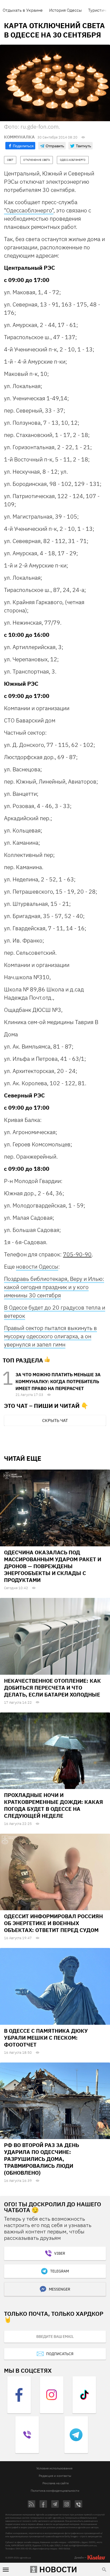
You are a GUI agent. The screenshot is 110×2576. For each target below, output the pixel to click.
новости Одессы (37, 1266)
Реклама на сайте (56, 2483)
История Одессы (65, 10)
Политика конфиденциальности (55, 2491)
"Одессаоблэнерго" (29, 210)
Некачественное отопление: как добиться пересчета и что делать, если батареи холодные (52, 1688)
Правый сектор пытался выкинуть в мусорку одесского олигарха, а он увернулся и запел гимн (50, 1336)
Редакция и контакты (55, 2476)
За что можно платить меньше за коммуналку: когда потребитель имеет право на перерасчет (58, 1382)
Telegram (60, 2271)
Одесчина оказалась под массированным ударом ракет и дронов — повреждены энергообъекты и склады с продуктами (53, 1566)
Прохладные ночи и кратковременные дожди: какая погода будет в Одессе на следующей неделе (54, 1805)
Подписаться (60, 2354)
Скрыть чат (55, 1420)
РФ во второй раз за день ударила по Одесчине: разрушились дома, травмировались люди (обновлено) (42, 2159)
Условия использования (54, 2468)
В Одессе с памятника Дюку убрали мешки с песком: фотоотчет (46, 2038)
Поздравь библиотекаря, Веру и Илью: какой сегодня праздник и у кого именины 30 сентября (54, 1287)
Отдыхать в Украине (23, 10)
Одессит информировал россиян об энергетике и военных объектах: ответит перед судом (53, 1923)
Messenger (60, 2289)
